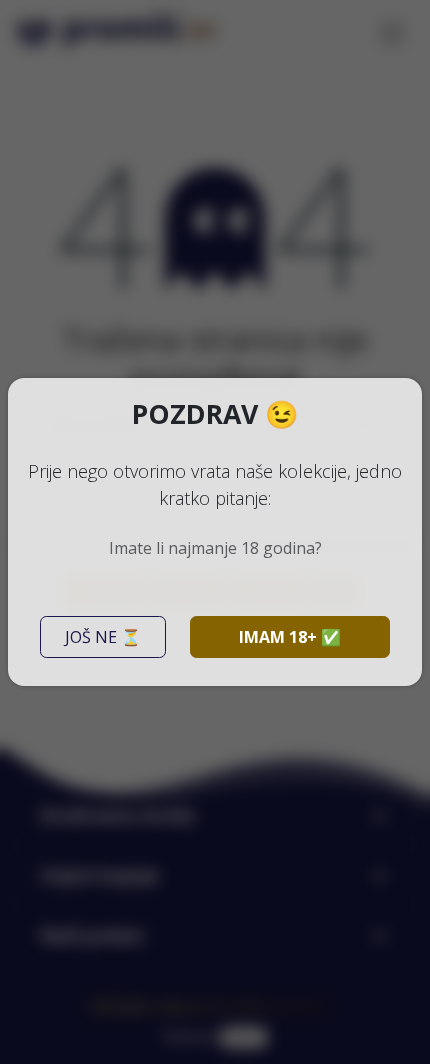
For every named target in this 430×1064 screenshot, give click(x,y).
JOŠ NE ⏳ (103, 637)
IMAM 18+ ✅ (290, 637)
